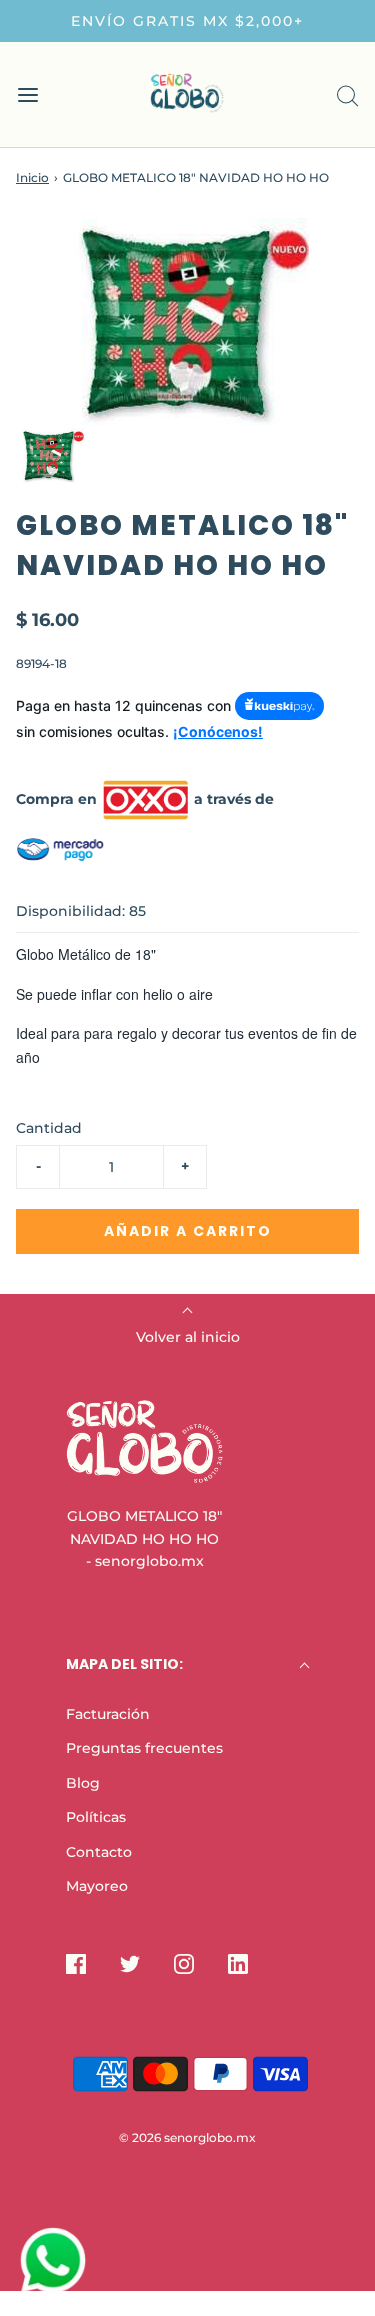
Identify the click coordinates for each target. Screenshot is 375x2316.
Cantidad (49, 1128)
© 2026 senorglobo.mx (187, 2137)
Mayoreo (97, 1886)
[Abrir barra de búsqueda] (347, 94)
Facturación (108, 1714)
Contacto (99, 1852)
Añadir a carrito (188, 1231)
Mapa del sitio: (124, 1664)
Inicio (32, 177)
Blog (83, 1783)
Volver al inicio (188, 1337)
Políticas (96, 1817)
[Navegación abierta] (27, 94)
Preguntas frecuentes (144, 1748)
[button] (51, 455)
